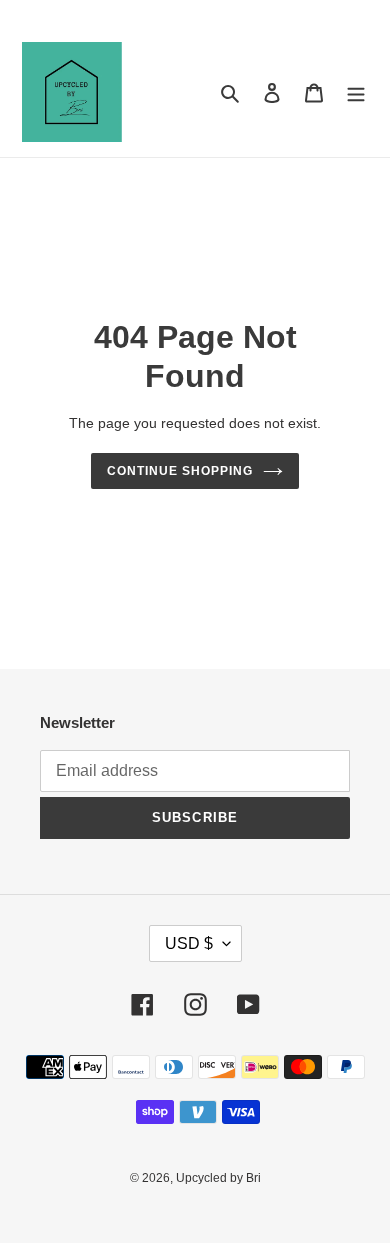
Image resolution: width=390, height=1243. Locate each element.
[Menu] (356, 92)
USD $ (189, 943)
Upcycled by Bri (218, 1178)
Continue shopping (180, 471)
